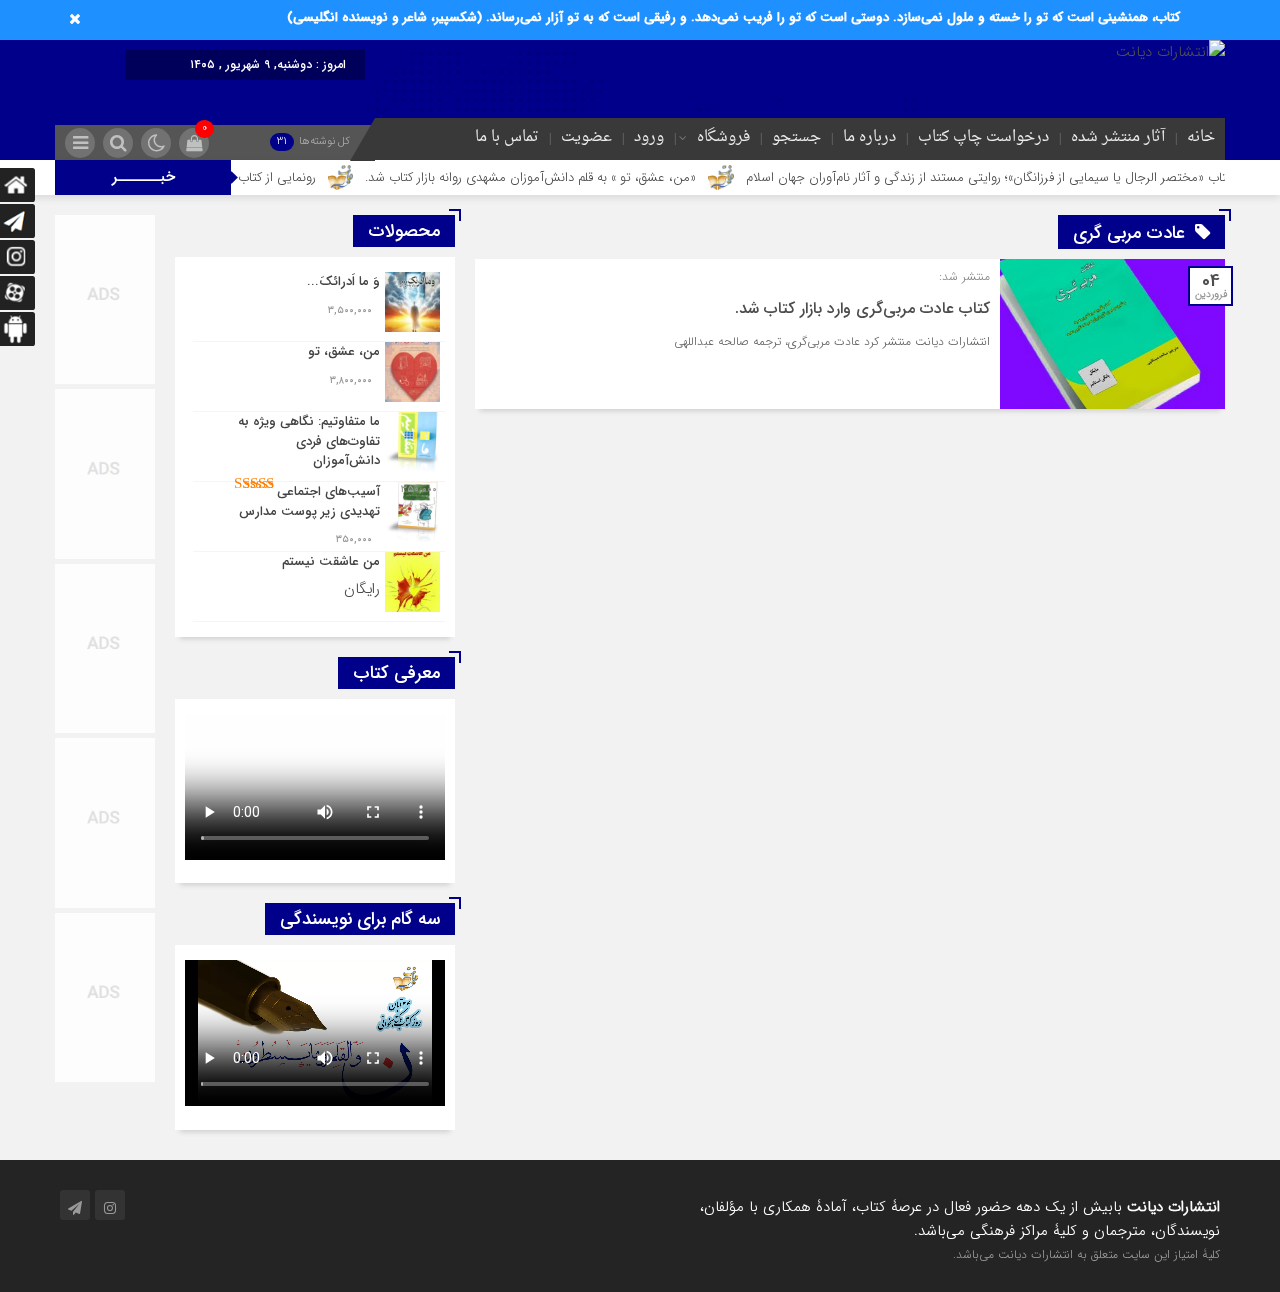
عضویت (586, 137)
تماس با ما (507, 137)
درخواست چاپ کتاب (983, 137)
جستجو (796, 137)
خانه (1201, 137)
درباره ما (869, 137)
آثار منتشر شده (1118, 137)
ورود (649, 137)
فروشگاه (723, 137)
